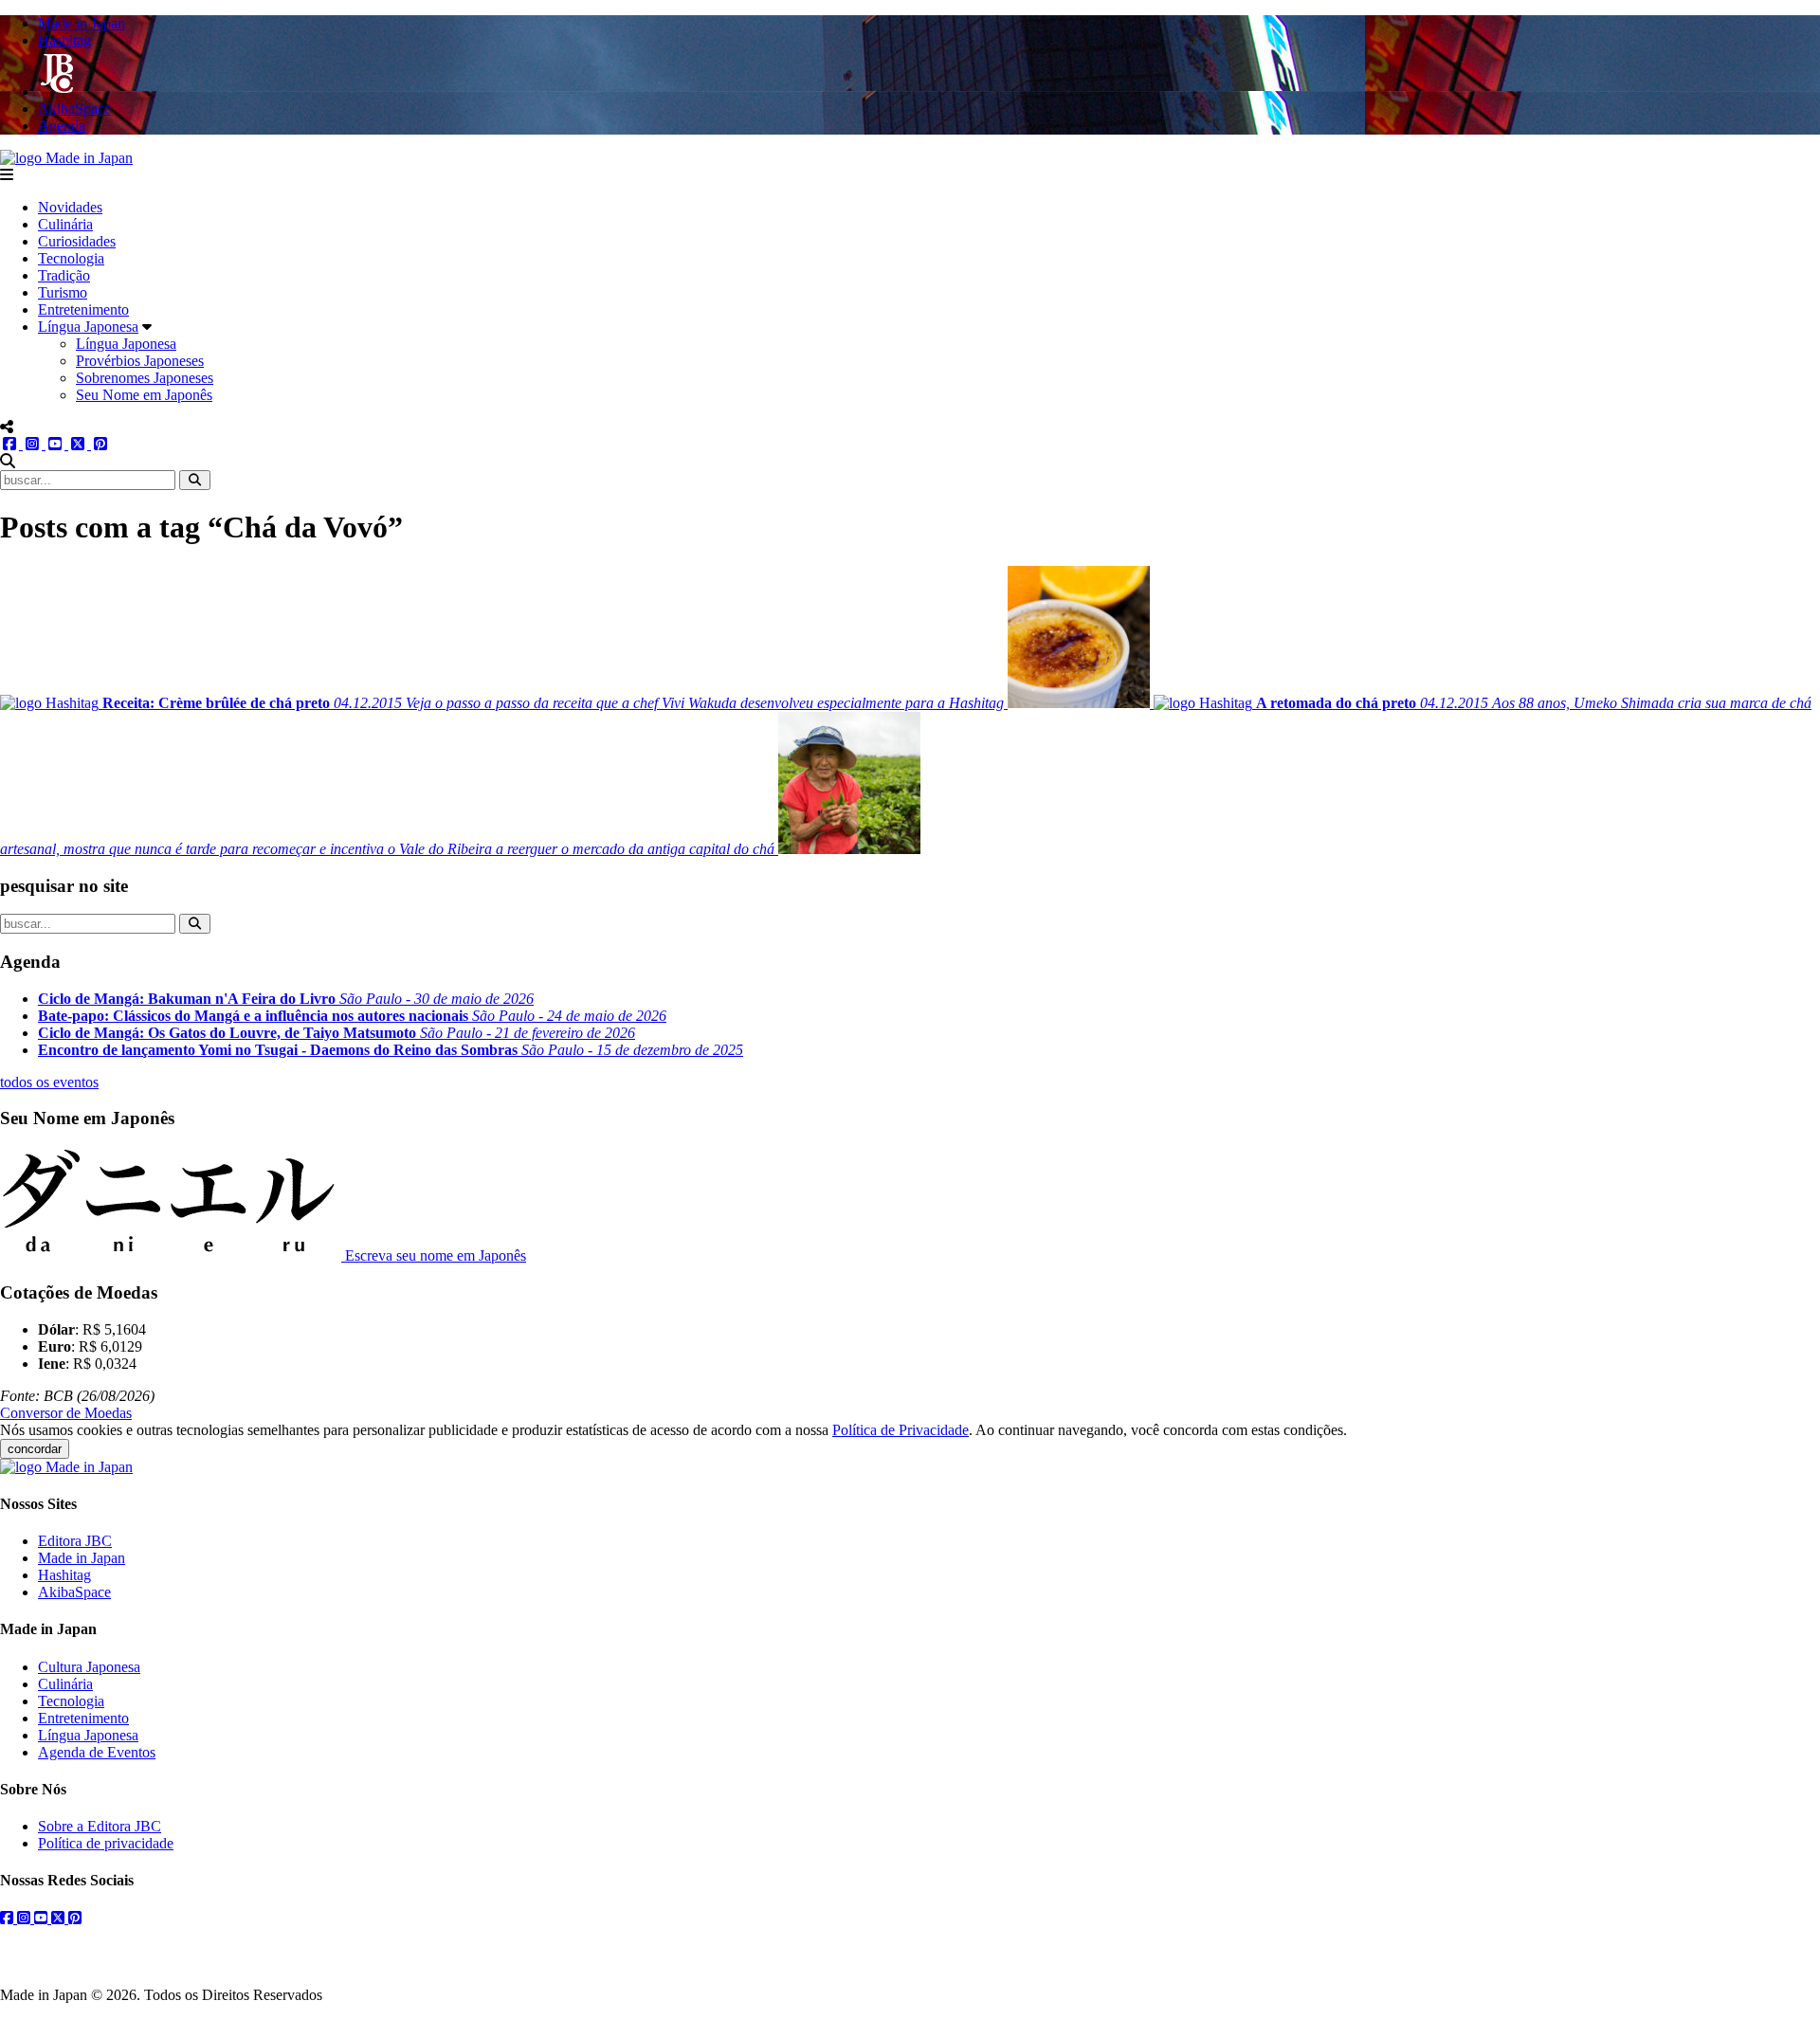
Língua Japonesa (88, 327)
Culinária (65, 224)
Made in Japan (82, 1558)
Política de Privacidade (901, 1430)
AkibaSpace (74, 1592)
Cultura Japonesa (89, 1667)
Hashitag (64, 1575)
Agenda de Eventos (97, 1752)
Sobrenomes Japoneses (145, 378)
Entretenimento (83, 309)
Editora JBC (75, 1541)
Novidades (70, 207)
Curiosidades (77, 241)
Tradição (64, 275)
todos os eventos (49, 1082)
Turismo (63, 292)
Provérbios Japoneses (140, 361)
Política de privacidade (106, 1843)
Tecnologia (71, 258)
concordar (35, 1449)
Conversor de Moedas (66, 1413)
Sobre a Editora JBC (100, 1826)
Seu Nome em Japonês (144, 395)
